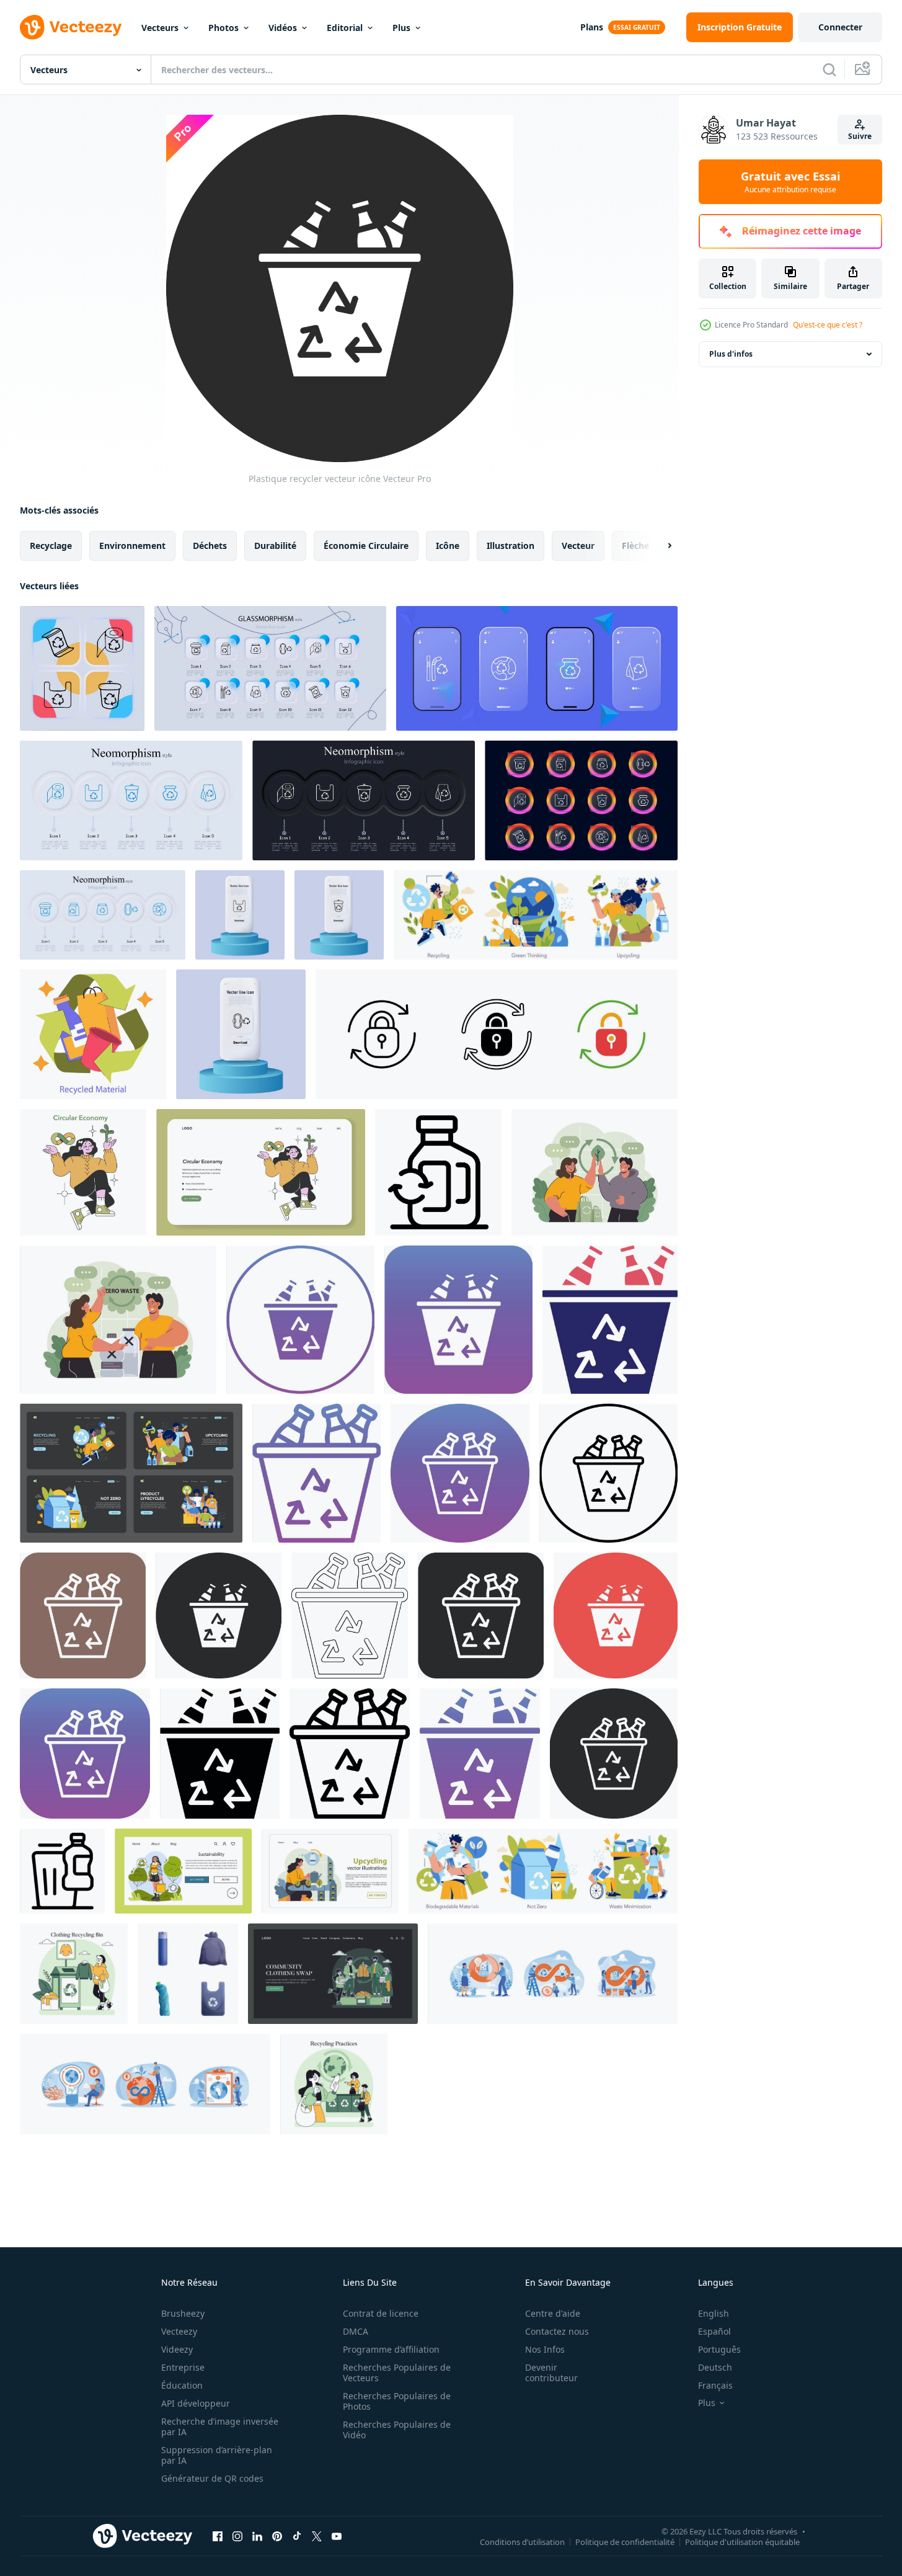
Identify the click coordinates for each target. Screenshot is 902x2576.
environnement (132, 546)
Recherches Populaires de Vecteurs (397, 2373)
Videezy (177, 2349)
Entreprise (183, 2367)
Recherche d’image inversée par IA (220, 2427)
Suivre (860, 136)
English (714, 2313)
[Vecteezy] (71, 27)
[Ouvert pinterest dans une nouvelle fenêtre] (277, 2536)
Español (714, 2331)
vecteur (578, 546)
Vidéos (283, 28)
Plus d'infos (731, 354)
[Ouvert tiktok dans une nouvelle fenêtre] (297, 2536)
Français (715, 2385)
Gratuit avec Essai (790, 182)
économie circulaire (366, 546)
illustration (511, 546)
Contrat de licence (381, 2313)
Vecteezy (179, 2331)
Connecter (840, 27)
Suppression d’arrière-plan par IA (217, 2455)
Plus (401, 28)
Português (719, 2349)
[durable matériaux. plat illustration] (93, 1034)
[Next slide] (659, 546)
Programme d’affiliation (391, 2349)
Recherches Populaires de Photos (397, 2401)
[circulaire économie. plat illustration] (536, 915)
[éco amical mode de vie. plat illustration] (334, 2084)
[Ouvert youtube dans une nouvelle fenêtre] (337, 2536)
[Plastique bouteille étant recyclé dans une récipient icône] (62, 1871)
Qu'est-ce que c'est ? (828, 325)
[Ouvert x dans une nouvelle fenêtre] (317, 2536)
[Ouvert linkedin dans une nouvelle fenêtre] (257, 2536)
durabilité (275, 546)
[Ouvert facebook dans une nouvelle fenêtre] (218, 2536)
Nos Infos (545, 2349)
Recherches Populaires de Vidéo (397, 2430)
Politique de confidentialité (625, 2541)
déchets (210, 546)
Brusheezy (183, 2313)
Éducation (182, 2385)
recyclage (51, 546)
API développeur (196, 2403)
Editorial (345, 28)
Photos (223, 28)
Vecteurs (160, 28)
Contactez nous (557, 2331)
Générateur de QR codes (212, 2478)
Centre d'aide (553, 2313)
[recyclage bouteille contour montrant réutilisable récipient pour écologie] (438, 1172)
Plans (592, 27)
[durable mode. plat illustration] (74, 1974)
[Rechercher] (829, 69)
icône (448, 546)
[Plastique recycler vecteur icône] (300, 1320)
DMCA (356, 2331)
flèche (635, 546)
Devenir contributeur (551, 2373)
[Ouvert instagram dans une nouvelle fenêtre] (237, 2536)
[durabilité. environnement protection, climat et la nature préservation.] (595, 1172)
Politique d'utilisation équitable (742, 2541)
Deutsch (715, 2367)
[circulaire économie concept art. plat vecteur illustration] (83, 1172)
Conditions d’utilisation (522, 2541)
